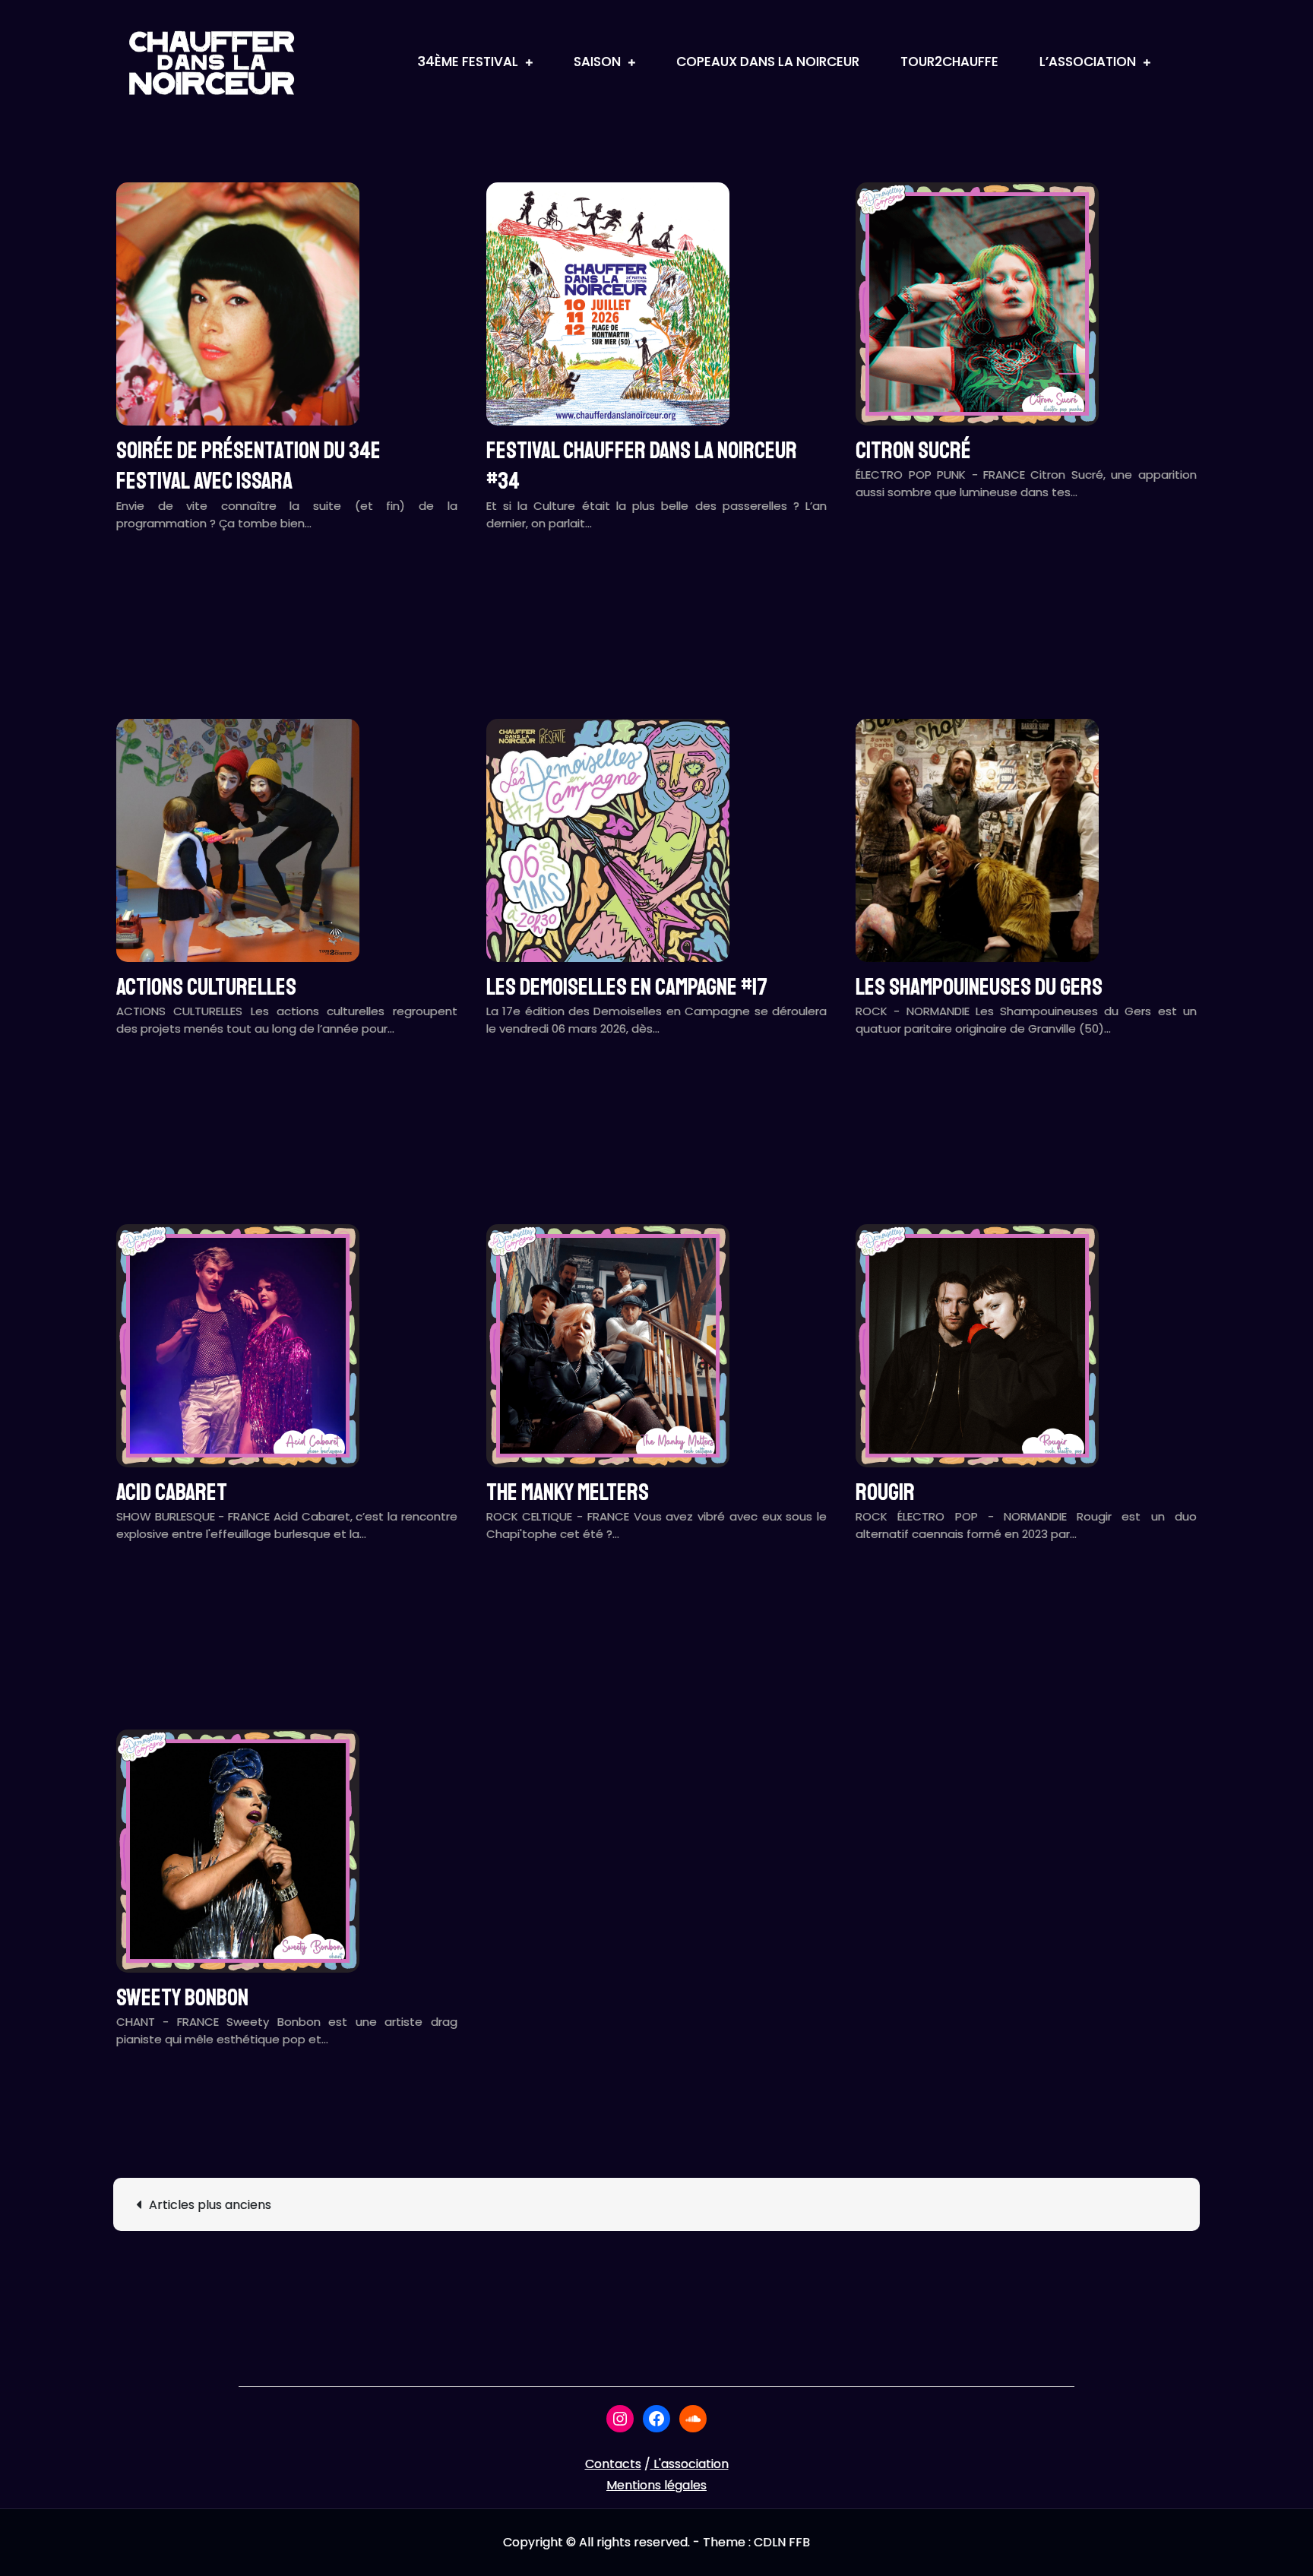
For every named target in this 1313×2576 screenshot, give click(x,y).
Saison (597, 62)
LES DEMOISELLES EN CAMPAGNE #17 (627, 987)
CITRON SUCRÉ (913, 451)
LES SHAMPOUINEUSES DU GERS (979, 987)
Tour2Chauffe (949, 62)
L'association (691, 2464)
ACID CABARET (172, 1492)
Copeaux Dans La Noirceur (768, 62)
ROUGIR (885, 1492)
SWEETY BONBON (182, 1998)
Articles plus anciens (210, 2205)
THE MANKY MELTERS (568, 1492)
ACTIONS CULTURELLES (206, 987)
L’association (1088, 62)
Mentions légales (656, 2485)
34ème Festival (468, 62)
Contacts (613, 2464)
